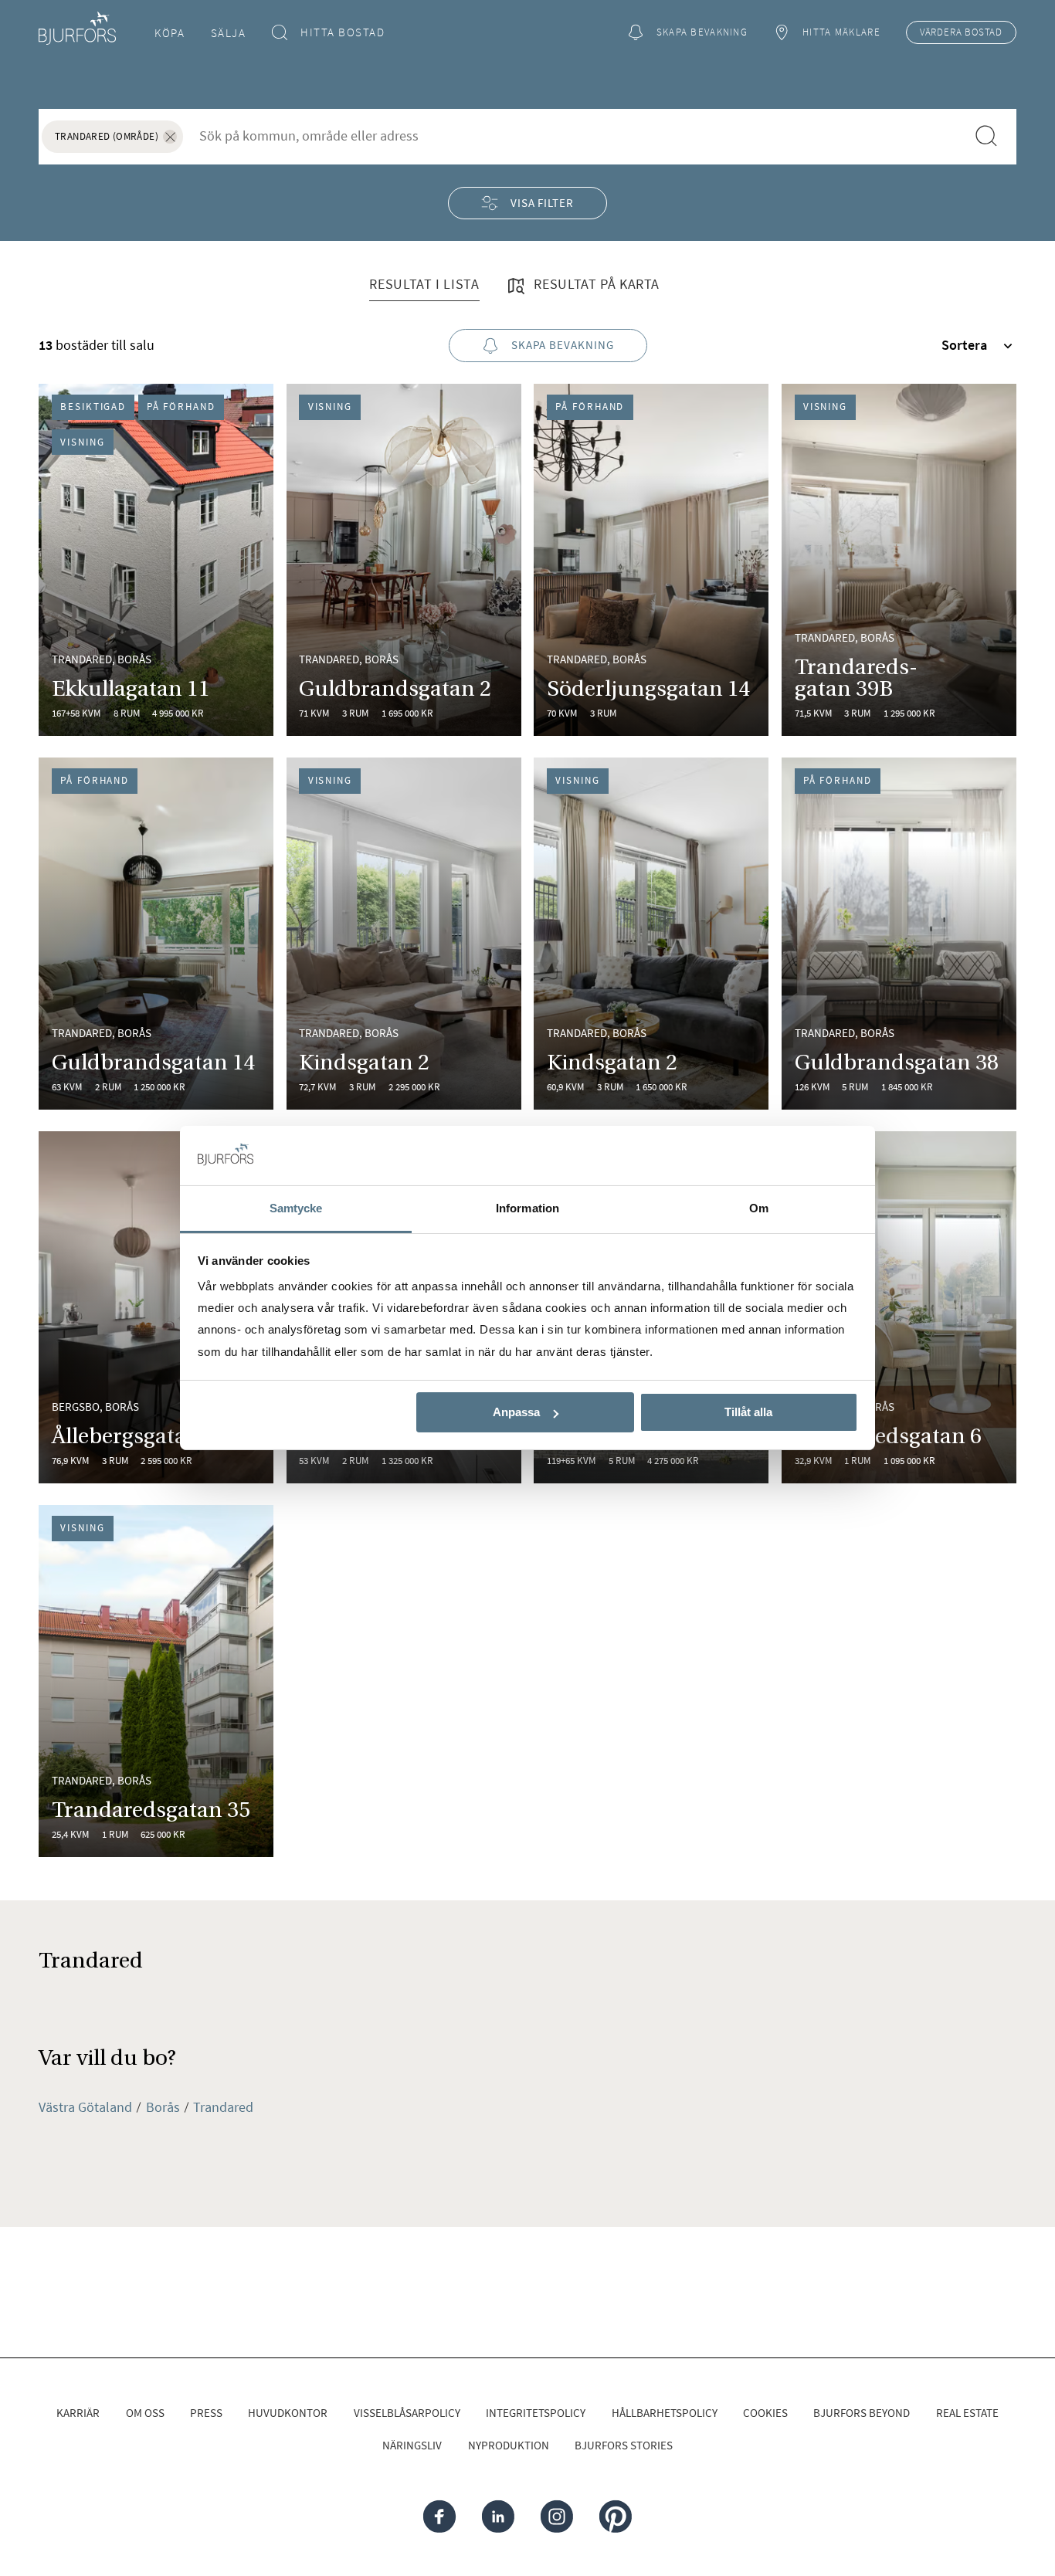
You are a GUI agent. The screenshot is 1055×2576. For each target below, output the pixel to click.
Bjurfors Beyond (862, 2413)
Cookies (765, 2413)
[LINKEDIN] (498, 2517)
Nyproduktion (509, 2445)
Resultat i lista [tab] (424, 284)
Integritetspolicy (536, 2413)
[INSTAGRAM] (557, 2517)
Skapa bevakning (702, 32)
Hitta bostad (343, 32)
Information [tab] (527, 1208)
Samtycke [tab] (296, 1208)
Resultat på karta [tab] (595, 284)
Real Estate (967, 2413)
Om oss (145, 2413)
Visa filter (542, 203)
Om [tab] (759, 1208)
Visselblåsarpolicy (407, 2413)
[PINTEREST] (615, 2517)
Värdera (961, 32)
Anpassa (516, 1412)
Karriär (78, 2413)
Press (206, 2413)
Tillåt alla (748, 1412)
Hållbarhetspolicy (665, 2413)
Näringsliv (412, 2445)
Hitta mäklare (841, 32)
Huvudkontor (288, 2413)
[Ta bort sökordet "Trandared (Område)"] (170, 137)
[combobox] (574, 136)
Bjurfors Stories (624, 2445)
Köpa (170, 33)
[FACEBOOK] (439, 2517)
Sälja (229, 33)
